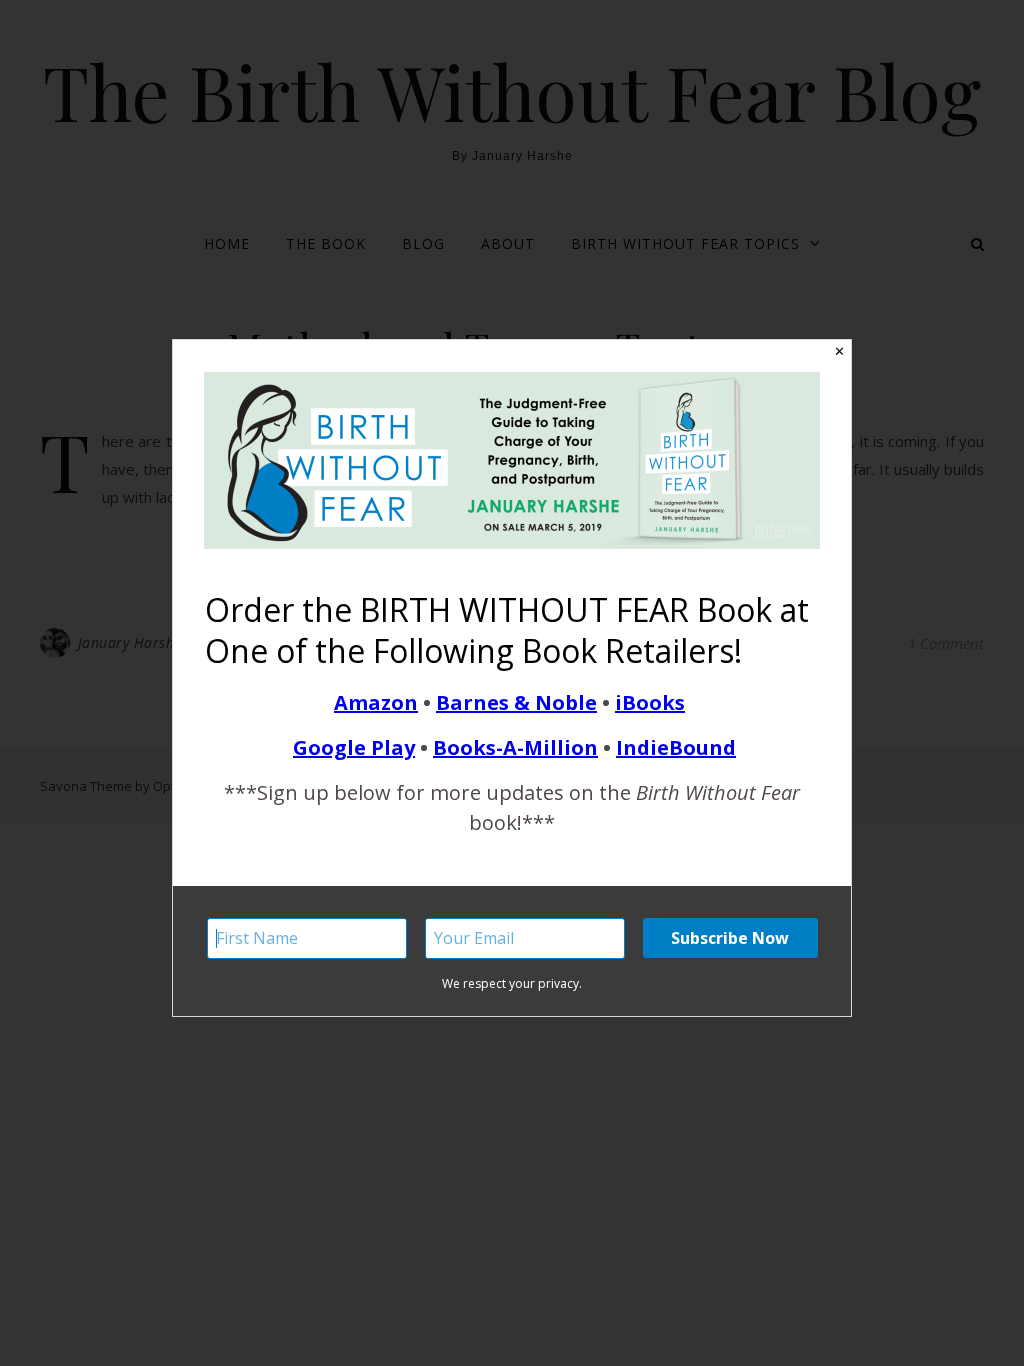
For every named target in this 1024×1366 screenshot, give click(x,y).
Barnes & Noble (516, 702)
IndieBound (676, 747)
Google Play (354, 747)
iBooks (650, 702)
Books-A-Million (515, 747)
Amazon (376, 702)
